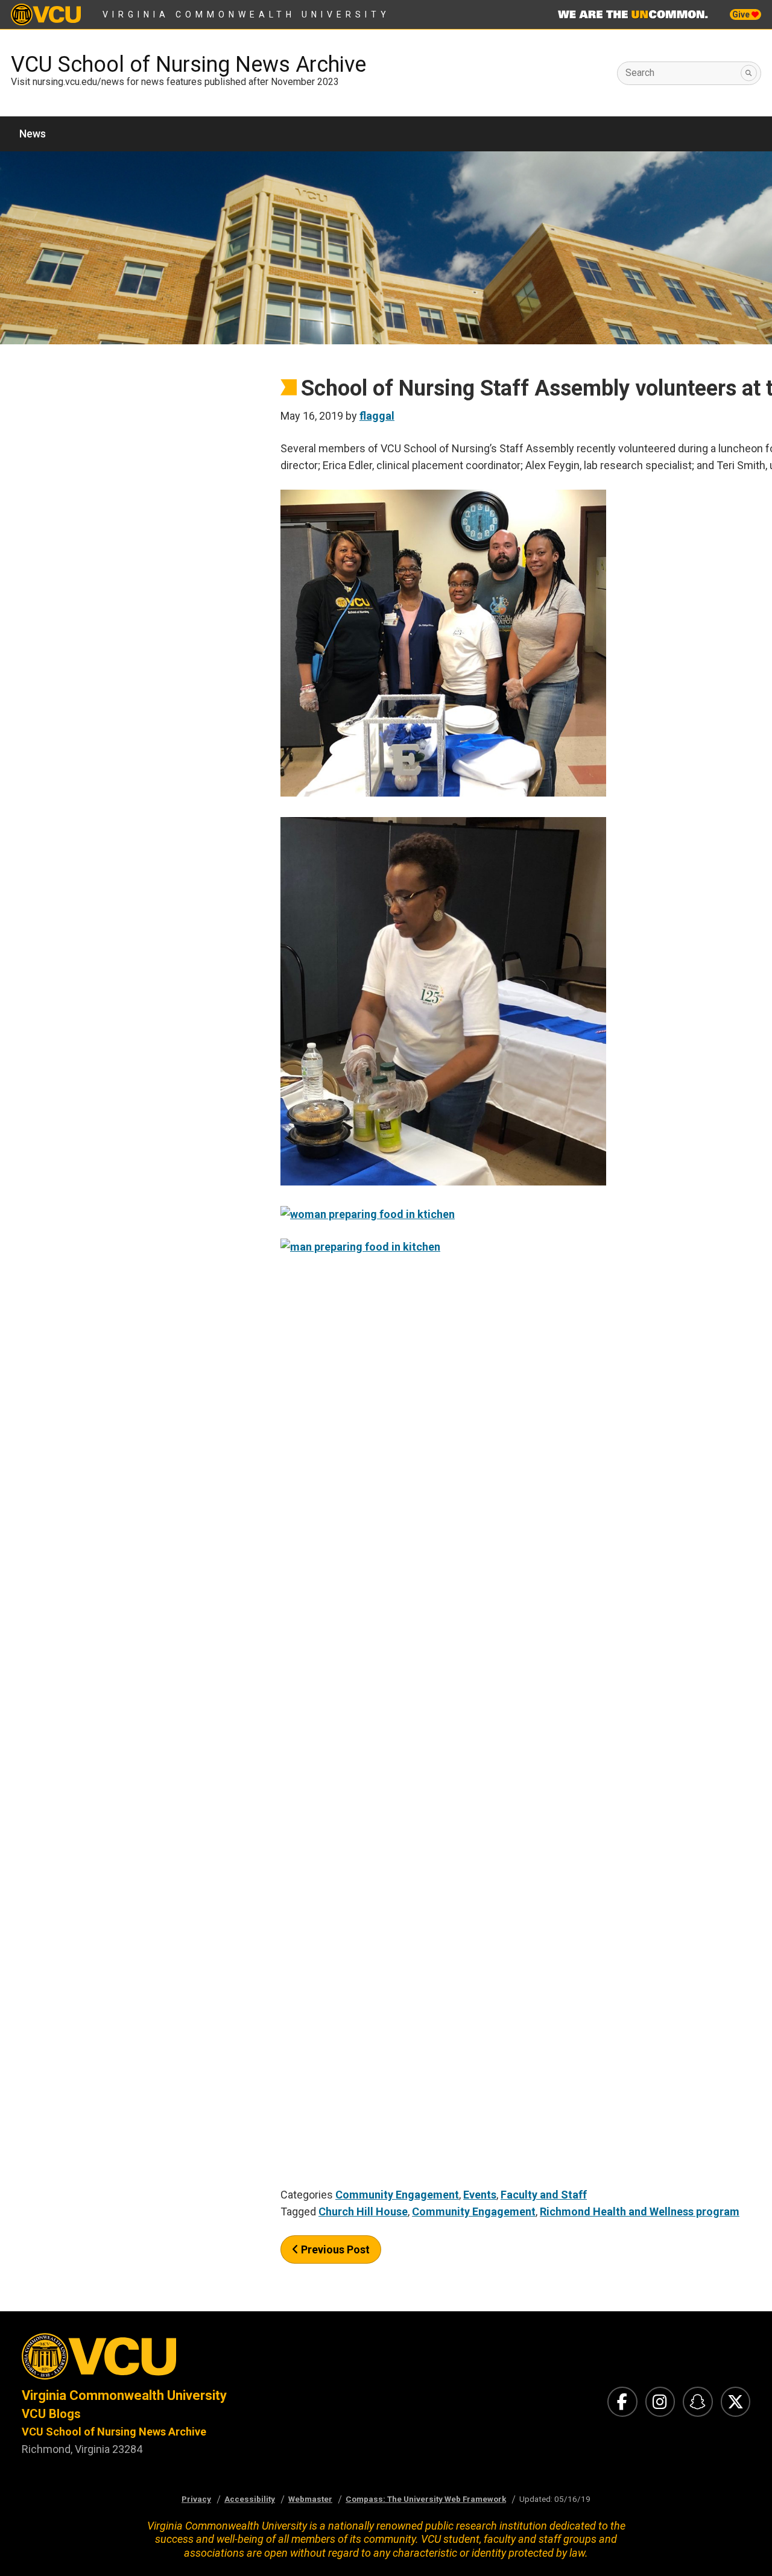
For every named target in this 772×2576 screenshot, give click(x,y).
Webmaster (310, 2499)
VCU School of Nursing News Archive (188, 65)
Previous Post (334, 2249)
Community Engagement (397, 2195)
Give (742, 14)
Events (480, 2195)
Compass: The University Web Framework (426, 2499)
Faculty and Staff (544, 2195)
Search (640, 73)
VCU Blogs (51, 2414)
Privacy (196, 2499)
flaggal (377, 416)
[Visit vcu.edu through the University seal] (193, 2360)
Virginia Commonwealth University (246, 14)
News (33, 134)
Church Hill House (363, 2211)
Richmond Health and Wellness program (640, 2211)
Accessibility (250, 2499)
